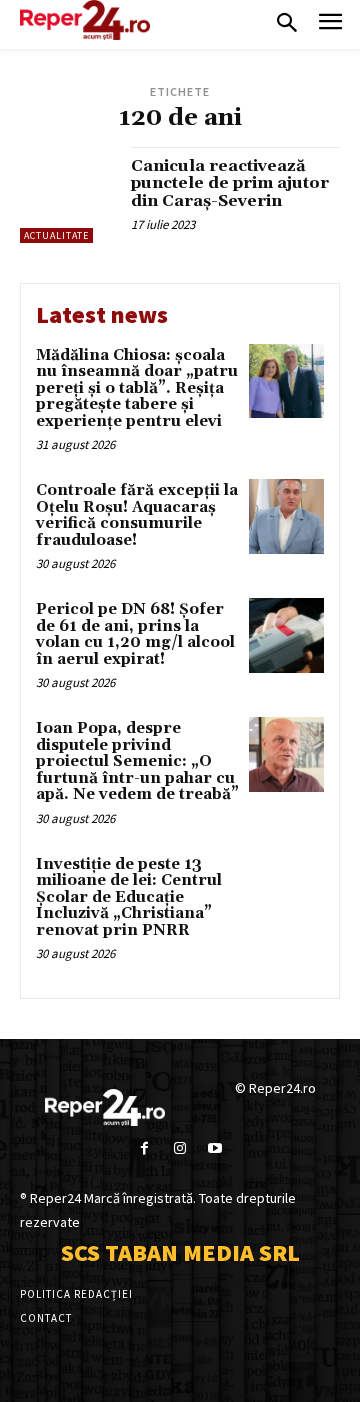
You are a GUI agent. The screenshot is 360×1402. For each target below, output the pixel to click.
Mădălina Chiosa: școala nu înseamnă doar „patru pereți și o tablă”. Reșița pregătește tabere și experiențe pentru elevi (137, 388)
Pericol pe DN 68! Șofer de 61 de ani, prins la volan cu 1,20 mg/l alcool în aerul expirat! (135, 634)
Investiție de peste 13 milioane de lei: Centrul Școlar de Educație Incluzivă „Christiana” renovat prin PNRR (129, 897)
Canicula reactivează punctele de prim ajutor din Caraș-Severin (230, 183)
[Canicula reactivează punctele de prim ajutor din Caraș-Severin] (68, 195)
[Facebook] (144, 1148)
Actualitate (56, 235)
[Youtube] (215, 1148)
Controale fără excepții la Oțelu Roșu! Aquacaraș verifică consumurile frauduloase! (137, 515)
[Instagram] (179, 1148)
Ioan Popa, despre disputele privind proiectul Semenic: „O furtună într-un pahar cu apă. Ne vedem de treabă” (137, 761)
